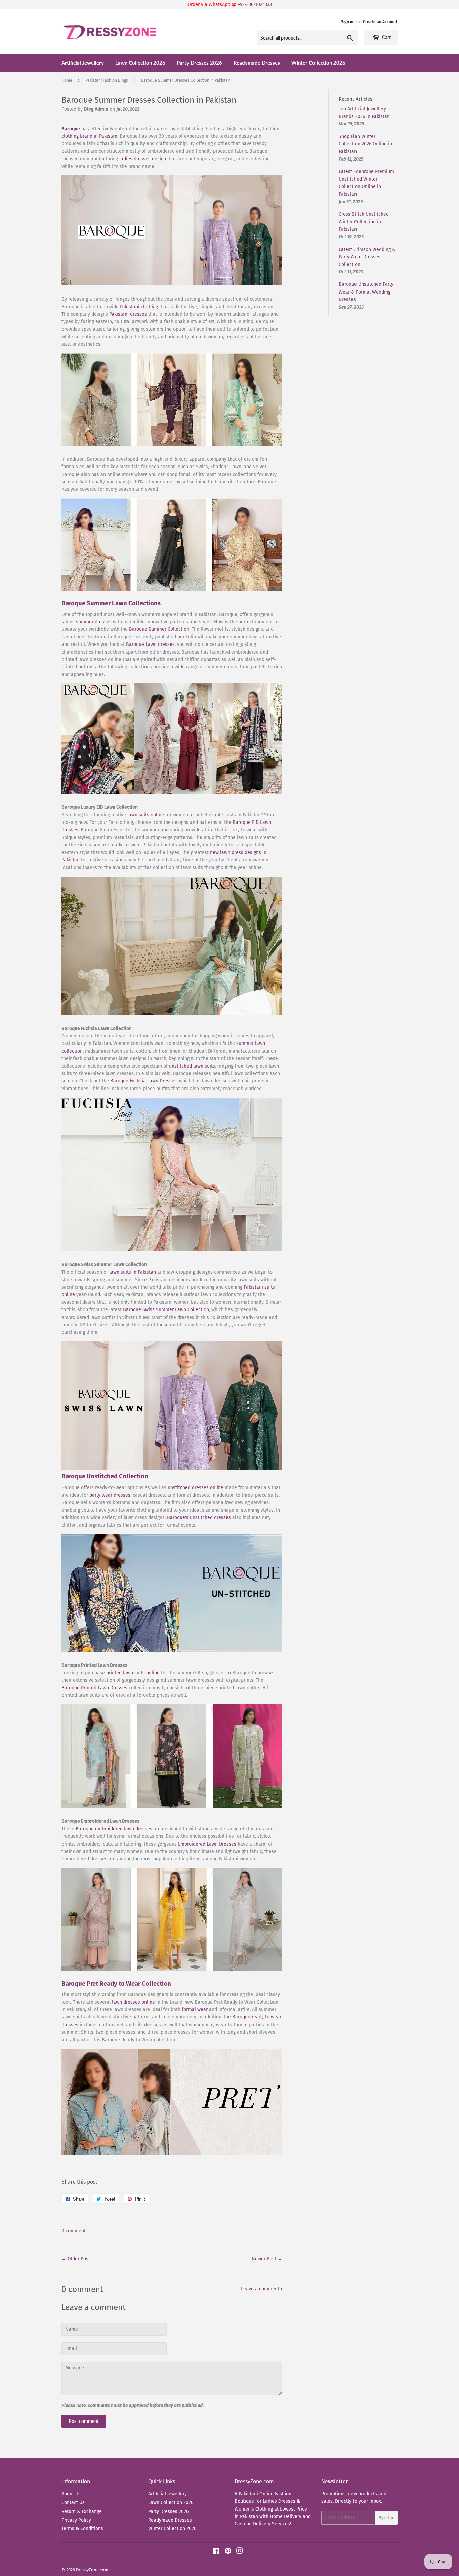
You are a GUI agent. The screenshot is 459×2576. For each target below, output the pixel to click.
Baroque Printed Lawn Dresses (94, 1688)
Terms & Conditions (82, 2528)
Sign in (347, 22)
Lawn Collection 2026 (140, 63)
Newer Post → (267, 2259)
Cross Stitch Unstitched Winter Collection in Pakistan (364, 222)
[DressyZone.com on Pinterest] (228, 2552)
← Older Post (76, 2259)
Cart (386, 37)
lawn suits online (146, 815)
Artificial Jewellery (83, 63)
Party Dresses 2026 (199, 63)
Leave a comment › (262, 2289)
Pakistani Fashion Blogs (107, 80)
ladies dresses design (143, 159)
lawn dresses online (133, 2002)
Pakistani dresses (128, 314)
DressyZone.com (92, 2570)
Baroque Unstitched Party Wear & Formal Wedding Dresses (366, 292)
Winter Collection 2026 (318, 63)
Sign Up (386, 2518)
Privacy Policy (76, 2520)
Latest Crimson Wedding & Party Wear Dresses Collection (367, 257)
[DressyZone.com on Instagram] (240, 2552)
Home (67, 80)
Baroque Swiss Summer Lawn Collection (166, 1310)
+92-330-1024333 (255, 5)
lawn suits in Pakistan (133, 1272)
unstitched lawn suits (192, 1066)
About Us (71, 2494)
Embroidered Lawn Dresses (207, 1844)
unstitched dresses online (196, 1488)
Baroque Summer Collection (159, 629)
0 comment (74, 2231)
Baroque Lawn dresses (150, 644)
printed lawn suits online (133, 1673)
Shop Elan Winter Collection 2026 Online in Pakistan (365, 144)
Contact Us (73, 2503)
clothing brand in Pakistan (89, 136)
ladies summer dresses (87, 622)
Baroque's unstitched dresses (199, 1518)
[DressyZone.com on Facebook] (216, 2552)
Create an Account (380, 22)
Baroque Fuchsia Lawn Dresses (143, 1081)
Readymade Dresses (257, 63)
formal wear (195, 2010)
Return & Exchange (82, 2511)
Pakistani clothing (139, 307)
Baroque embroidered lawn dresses (114, 1829)
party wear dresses (110, 1495)
